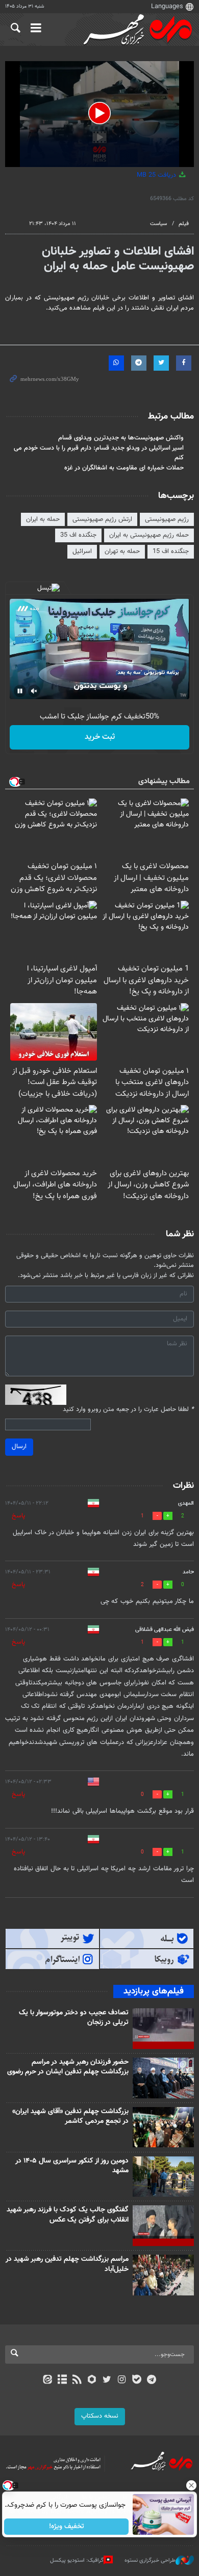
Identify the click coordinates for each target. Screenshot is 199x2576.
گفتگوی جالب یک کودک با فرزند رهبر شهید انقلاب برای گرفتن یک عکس (68, 2215)
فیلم (184, 224)
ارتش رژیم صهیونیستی (102, 519)
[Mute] (34, 691)
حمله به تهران (122, 551)
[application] (99, 114)
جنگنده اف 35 (78, 535)
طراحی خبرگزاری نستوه (150, 2560)
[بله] (136, 2380)
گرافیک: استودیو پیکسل (77, 2560)
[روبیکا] (92, 2380)
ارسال (19, 1447)
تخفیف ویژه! (67, 2527)
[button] (99, 113)
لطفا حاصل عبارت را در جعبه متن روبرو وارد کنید (128, 1410)
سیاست (158, 224)
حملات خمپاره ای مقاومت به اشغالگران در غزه (124, 468)
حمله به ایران (43, 519)
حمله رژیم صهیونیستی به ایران (149, 535)
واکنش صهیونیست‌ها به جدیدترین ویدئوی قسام (121, 438)
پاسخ (18, 1516)
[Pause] (20, 691)
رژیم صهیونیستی (167, 519)
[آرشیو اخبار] (62, 2380)
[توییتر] (107, 2380)
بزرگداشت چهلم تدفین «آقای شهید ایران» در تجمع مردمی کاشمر (70, 2117)
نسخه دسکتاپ (100, 2416)
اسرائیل (82, 551)
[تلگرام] (152, 2380)
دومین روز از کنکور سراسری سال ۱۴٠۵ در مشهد (72, 2166)
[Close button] (191, 2485)
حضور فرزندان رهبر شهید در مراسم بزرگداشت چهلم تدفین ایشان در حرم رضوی (68, 2067)
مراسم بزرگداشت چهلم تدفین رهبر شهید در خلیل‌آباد (67, 2264)
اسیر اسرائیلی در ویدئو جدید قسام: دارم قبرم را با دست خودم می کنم (99, 453)
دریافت (157, 175)
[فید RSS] (77, 2380)
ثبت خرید (100, 737)
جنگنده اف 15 (171, 551)
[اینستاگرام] (122, 2380)
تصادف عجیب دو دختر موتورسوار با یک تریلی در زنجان (74, 2018)
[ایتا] (47, 2380)
